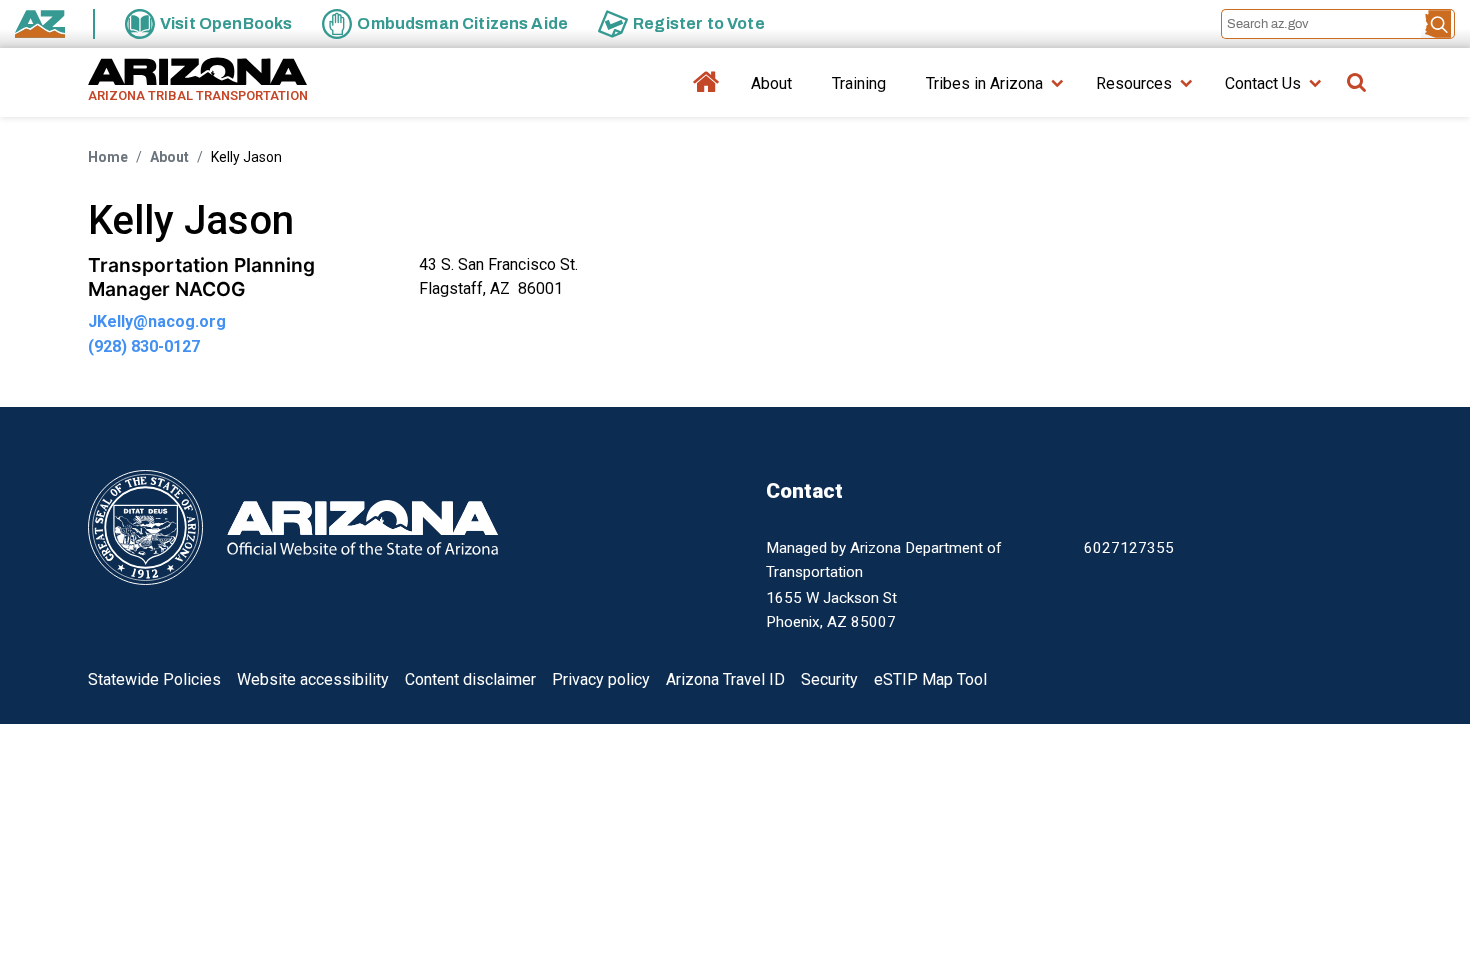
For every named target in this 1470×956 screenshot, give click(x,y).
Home (706, 90)
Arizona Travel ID (725, 679)
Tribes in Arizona (984, 83)
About (771, 83)
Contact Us (1263, 83)
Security (829, 679)
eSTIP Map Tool (930, 679)
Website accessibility (313, 679)
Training (859, 83)
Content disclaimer (470, 679)
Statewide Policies (154, 679)
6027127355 (1129, 548)
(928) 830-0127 (144, 346)
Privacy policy (601, 679)
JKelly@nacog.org (157, 321)
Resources (1134, 83)
